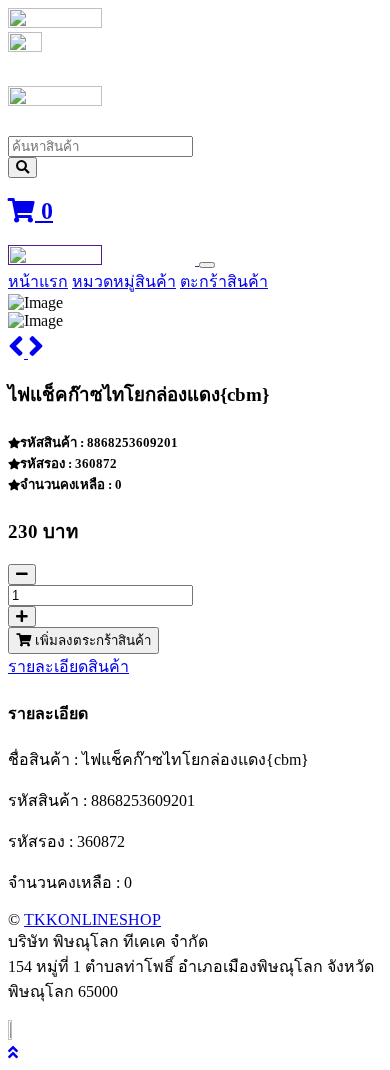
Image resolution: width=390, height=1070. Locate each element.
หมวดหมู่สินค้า (124, 281)
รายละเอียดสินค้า (68, 666)
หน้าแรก (38, 281)
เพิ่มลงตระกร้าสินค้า (91, 640)
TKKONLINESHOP (92, 919)
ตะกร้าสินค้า (224, 281)
